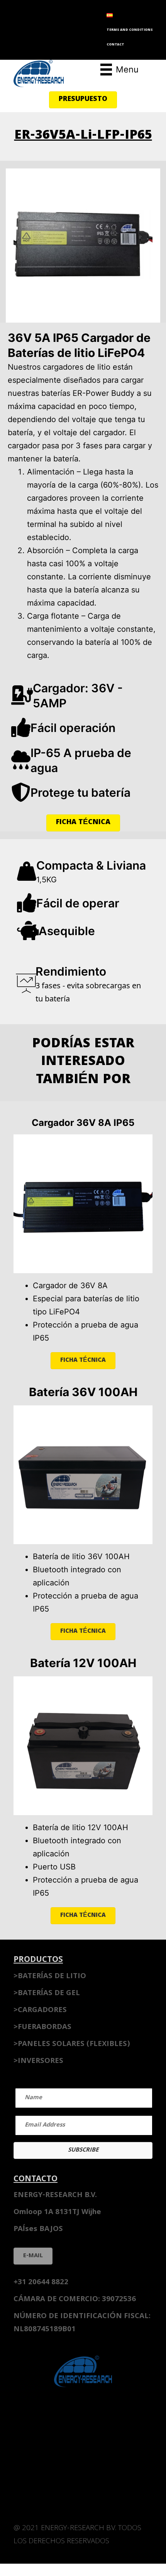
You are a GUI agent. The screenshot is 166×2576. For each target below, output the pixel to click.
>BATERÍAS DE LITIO (50, 1977)
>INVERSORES (38, 2061)
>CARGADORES (40, 2011)
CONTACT (115, 45)
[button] (83, 100)
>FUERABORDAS (42, 2027)
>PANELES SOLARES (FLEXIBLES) (72, 2044)
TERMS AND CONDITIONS (130, 30)
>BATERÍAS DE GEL (47, 1994)
